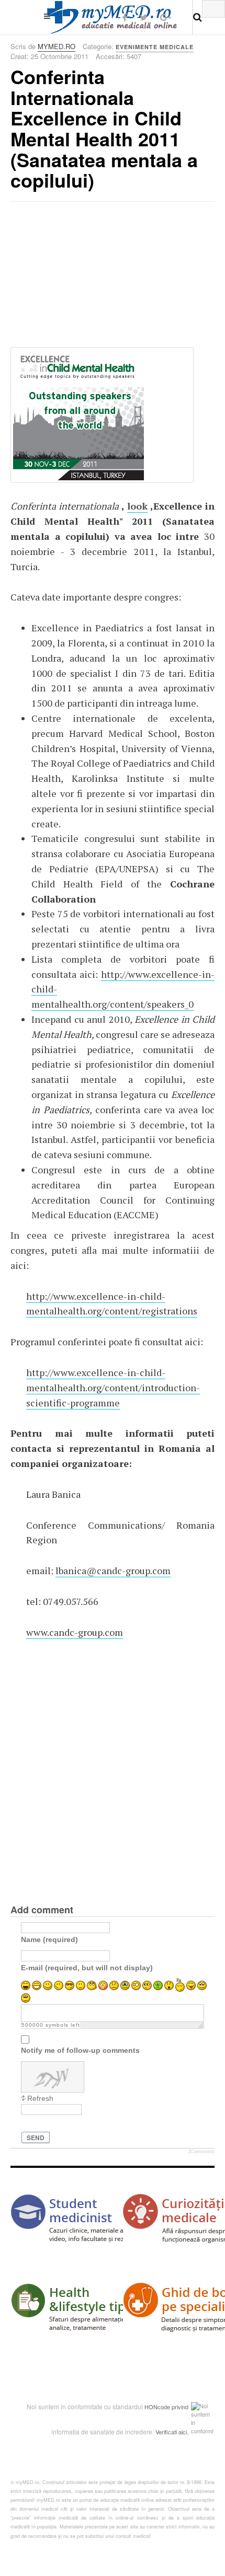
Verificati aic (171, 2432)
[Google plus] (166, 17)
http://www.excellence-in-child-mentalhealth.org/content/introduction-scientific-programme (113, 1388)
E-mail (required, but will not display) (87, 1968)
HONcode (157, 2407)
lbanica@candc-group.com (113, 1570)
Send (36, 2138)
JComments (201, 2152)
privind (180, 2407)
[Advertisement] (89, 278)
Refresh (40, 2098)
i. (187, 2432)
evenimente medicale (155, 47)
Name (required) (49, 1939)
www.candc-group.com (75, 1632)
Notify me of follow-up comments (80, 2050)
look (137, 506)
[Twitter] (144, 17)
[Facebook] (125, 17)
